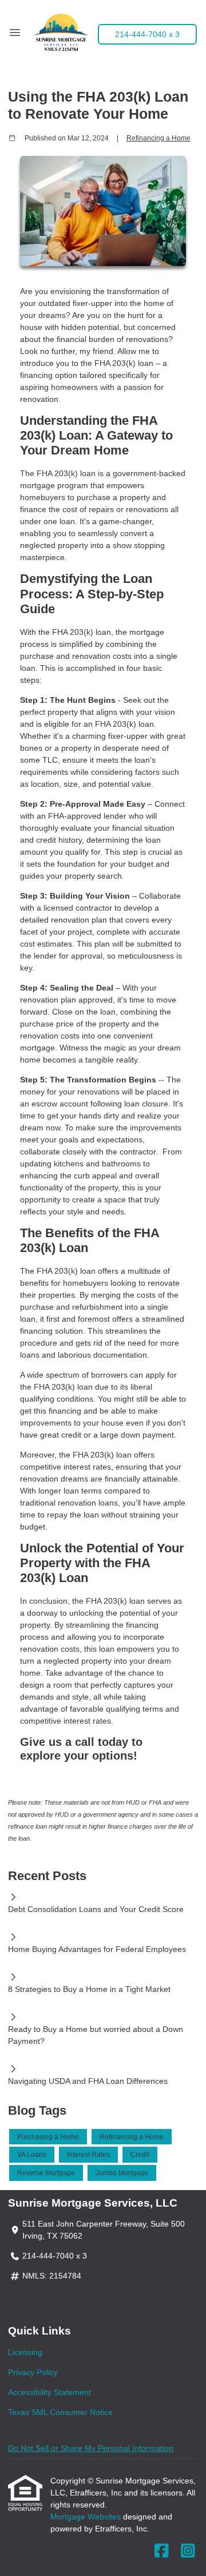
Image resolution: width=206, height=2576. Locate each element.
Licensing (25, 2352)
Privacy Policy (33, 2372)
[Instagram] (188, 2551)
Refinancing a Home (159, 138)
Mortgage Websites (87, 2517)
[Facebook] (162, 2551)
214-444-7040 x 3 (147, 34)
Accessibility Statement (49, 2392)
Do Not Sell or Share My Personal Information (91, 2448)
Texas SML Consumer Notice (60, 2412)
